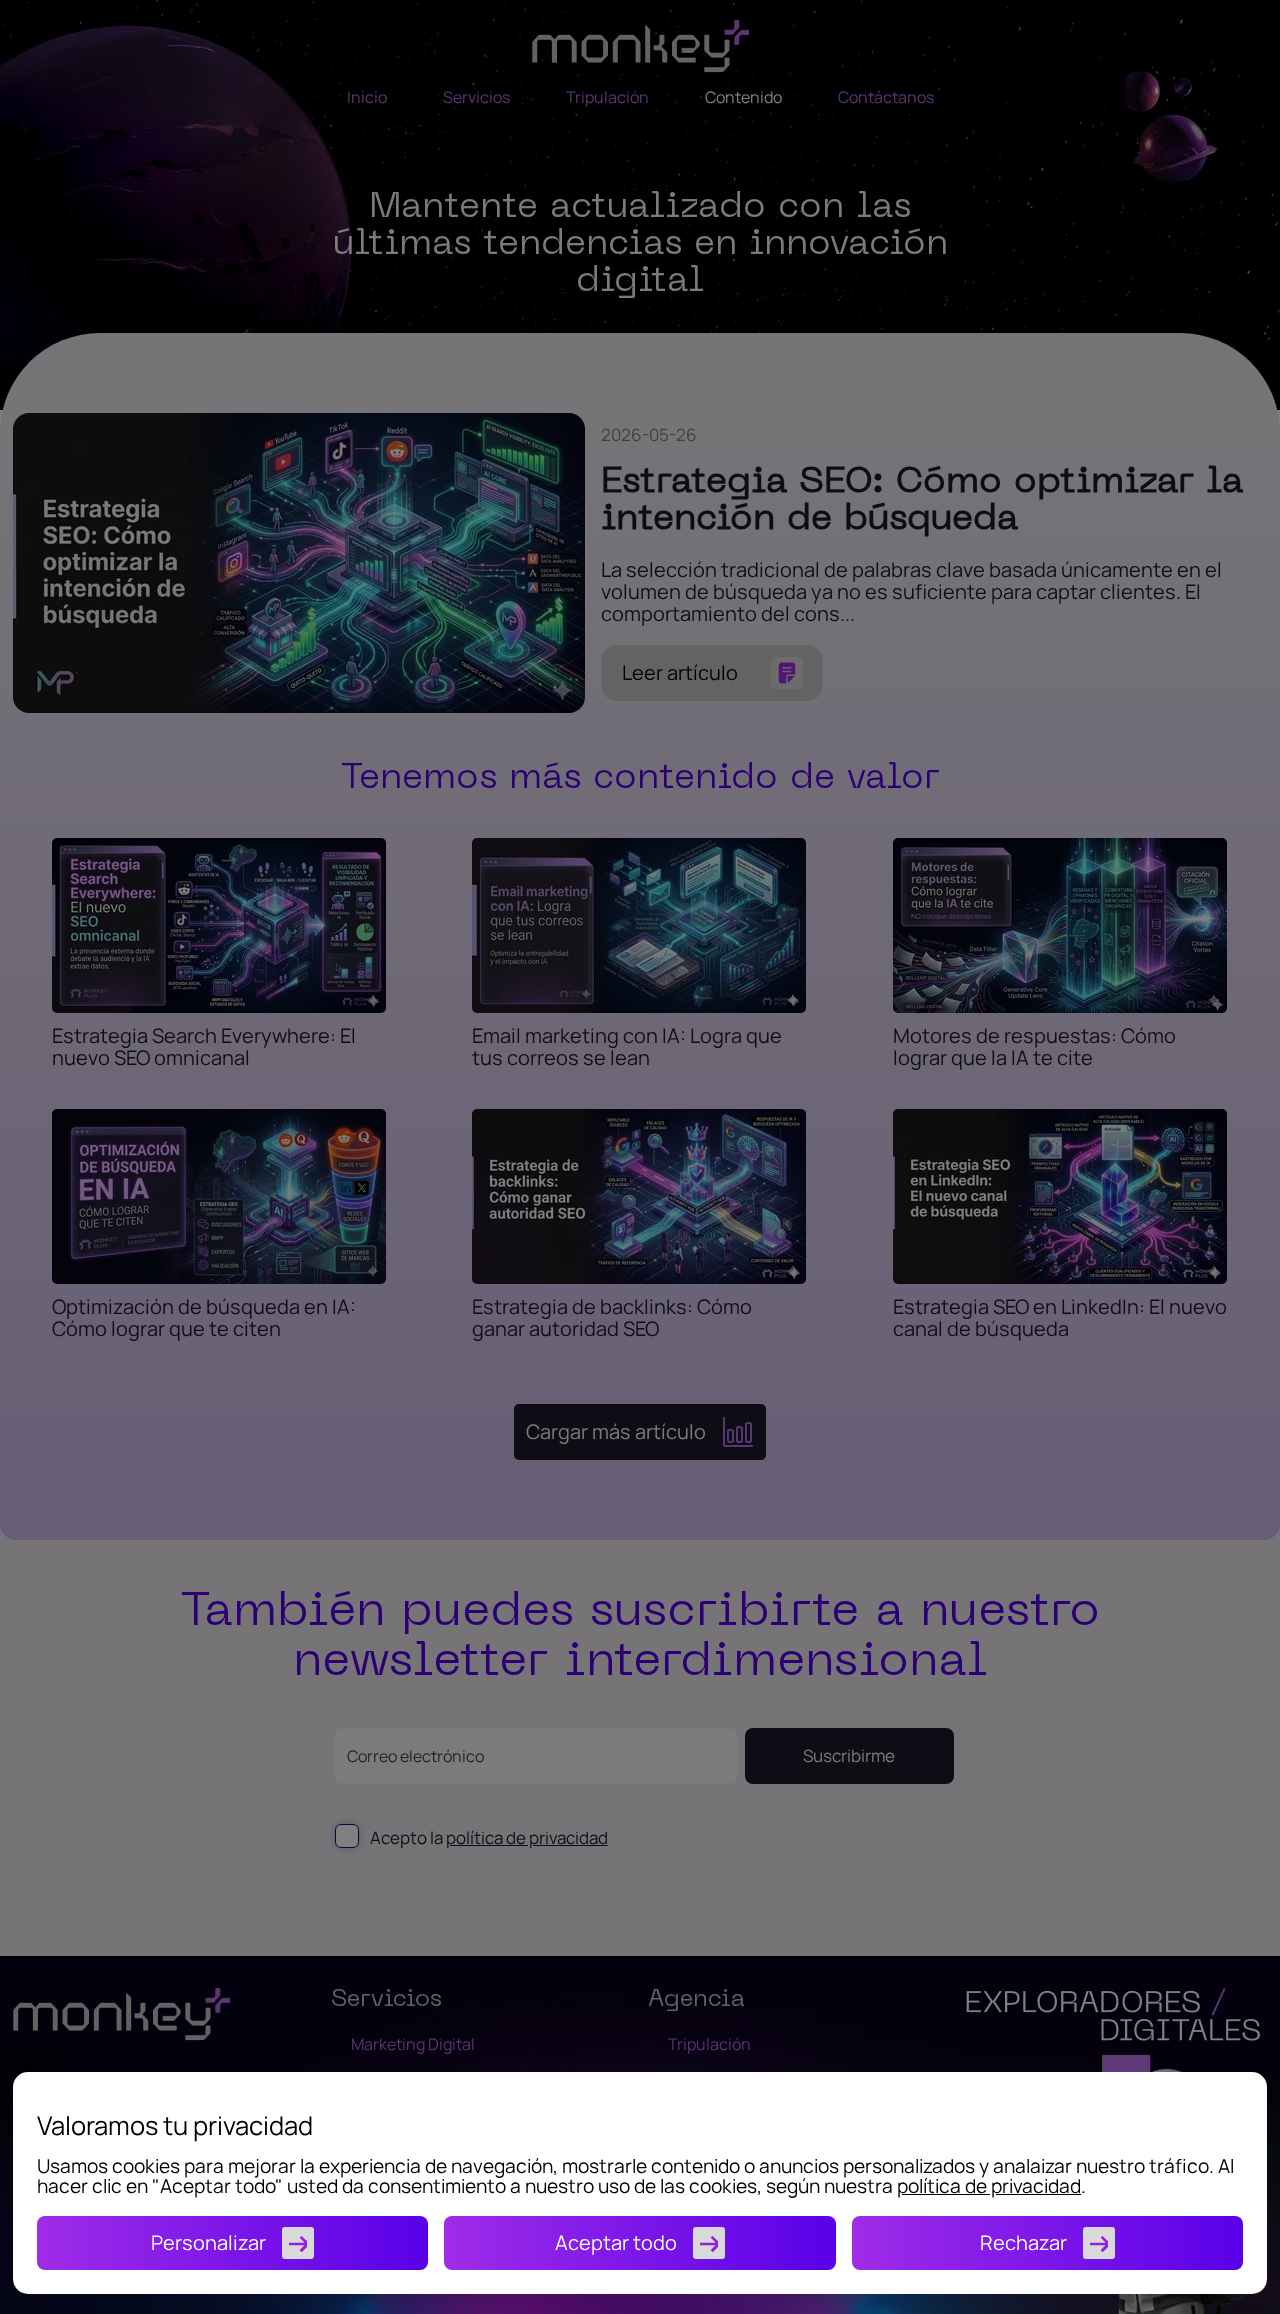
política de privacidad (989, 2186)
